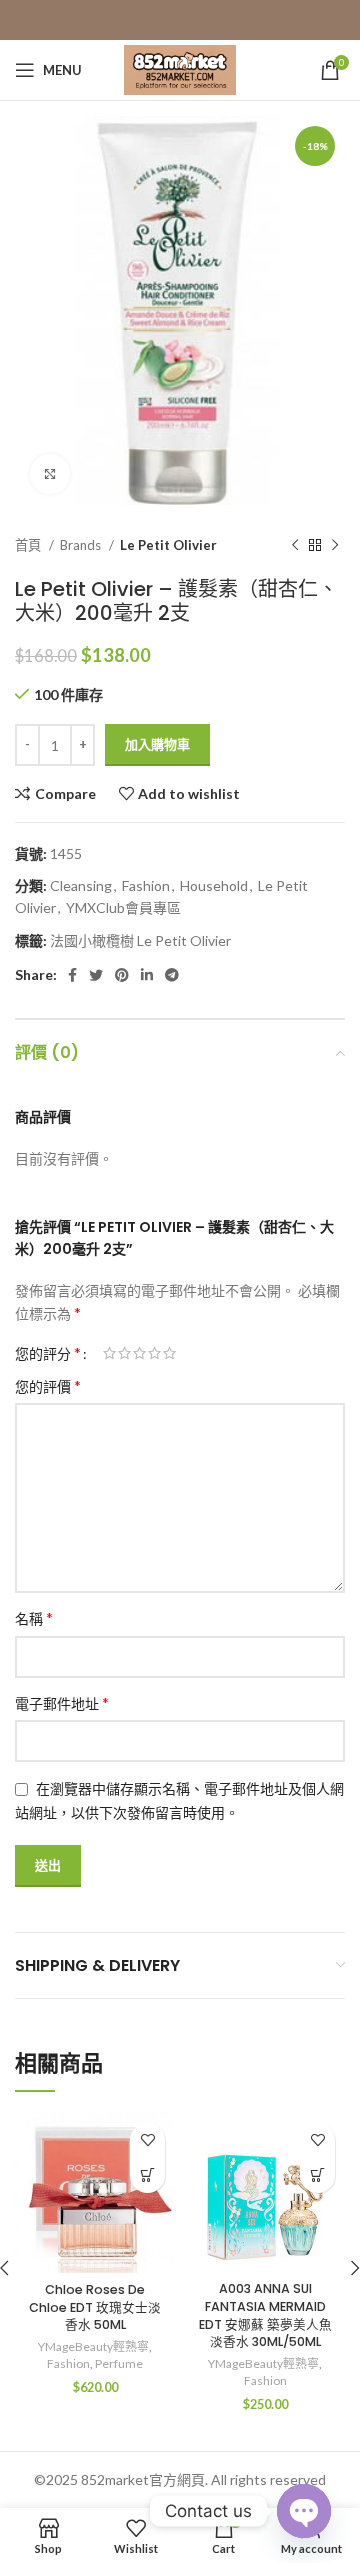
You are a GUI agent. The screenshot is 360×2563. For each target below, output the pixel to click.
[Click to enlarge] (50, 474)
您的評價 (48, 1385)
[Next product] (335, 546)
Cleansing (81, 885)
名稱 (34, 1617)
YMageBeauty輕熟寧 (93, 2346)
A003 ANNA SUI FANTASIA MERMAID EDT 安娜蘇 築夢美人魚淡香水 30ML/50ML (265, 2315)
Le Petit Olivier (168, 545)
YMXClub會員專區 (123, 907)
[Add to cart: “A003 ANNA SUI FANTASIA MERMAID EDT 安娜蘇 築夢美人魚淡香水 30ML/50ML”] (317, 2175)
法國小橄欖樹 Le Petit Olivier (140, 940)
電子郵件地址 (62, 1702)
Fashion (146, 885)
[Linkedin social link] (147, 975)
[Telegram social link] (172, 975)
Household (214, 885)
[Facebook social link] (72, 975)
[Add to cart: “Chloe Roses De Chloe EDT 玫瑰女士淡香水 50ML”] (147, 2175)
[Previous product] (295, 546)
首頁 (29, 545)
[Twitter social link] (96, 975)
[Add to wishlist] (147, 2140)
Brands (82, 545)
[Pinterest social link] (122, 975)
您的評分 (48, 1353)
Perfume (119, 2363)
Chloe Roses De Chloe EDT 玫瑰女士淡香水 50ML (95, 2307)
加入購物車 (157, 744)
